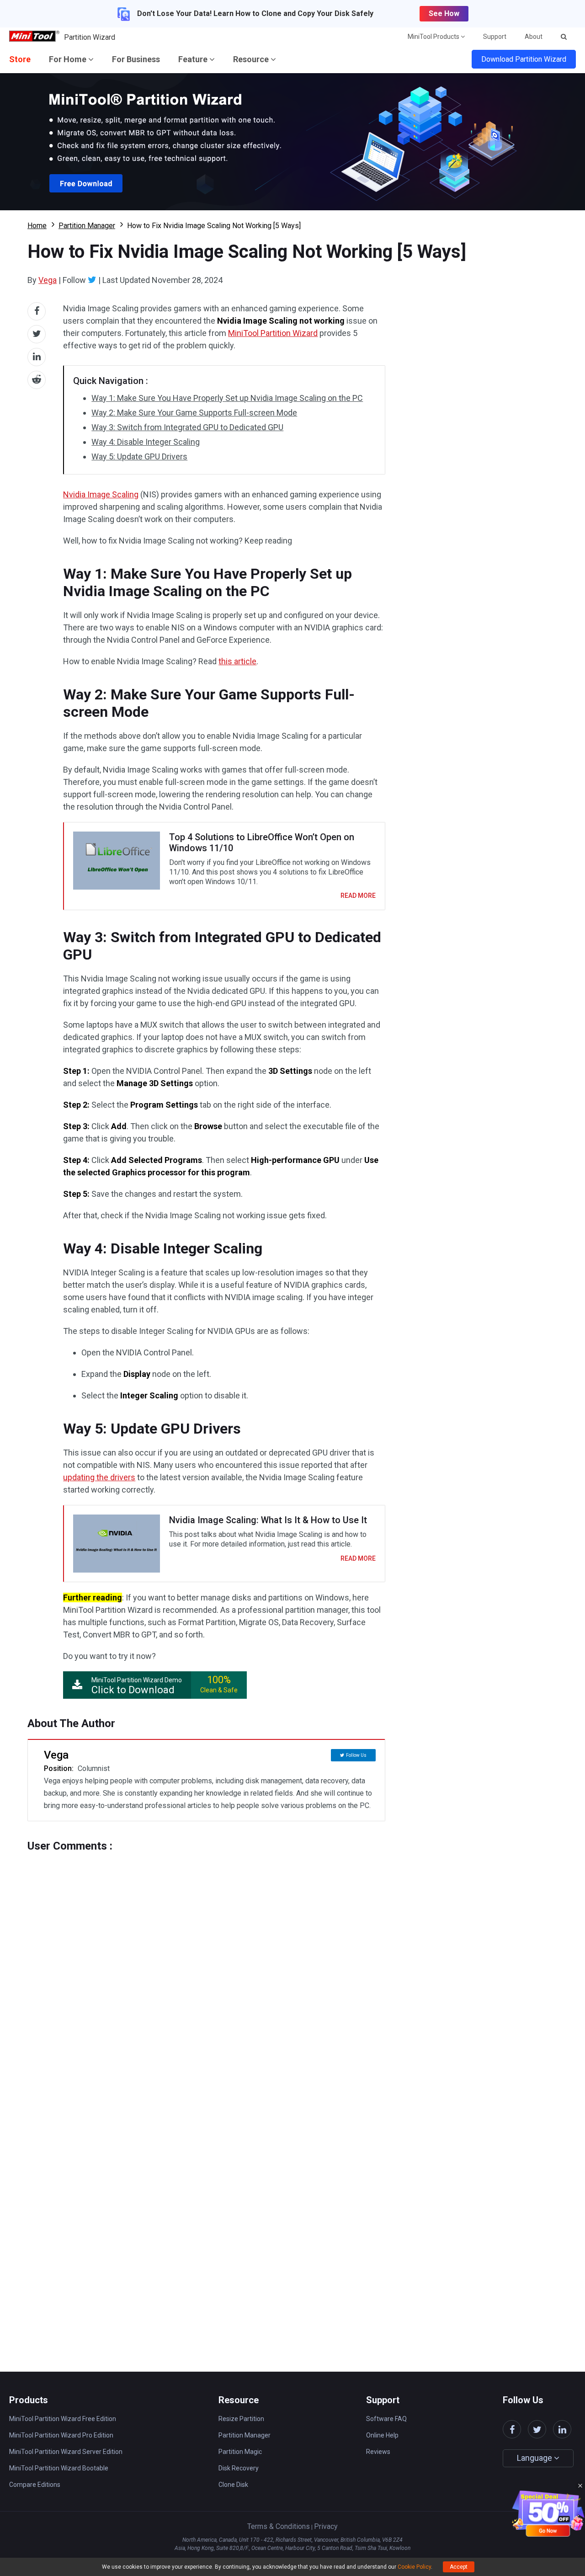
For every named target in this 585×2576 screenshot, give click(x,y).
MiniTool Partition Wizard (273, 333)
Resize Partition (241, 2419)
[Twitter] (92, 280)
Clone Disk (233, 2485)
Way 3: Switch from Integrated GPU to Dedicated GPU (187, 427)
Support (495, 37)
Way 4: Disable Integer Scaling (146, 442)
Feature (194, 59)
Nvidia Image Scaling (101, 494)
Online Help (382, 2435)
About (534, 37)
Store (20, 59)
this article (237, 661)
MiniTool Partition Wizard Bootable (59, 2468)
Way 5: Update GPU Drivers (139, 456)
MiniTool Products (434, 37)
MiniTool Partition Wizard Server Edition (66, 2452)
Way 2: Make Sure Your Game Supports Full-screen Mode (194, 413)
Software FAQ (386, 2419)
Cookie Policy (414, 2567)
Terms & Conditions (279, 2526)
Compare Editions (35, 2485)
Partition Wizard (90, 37)
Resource (252, 59)
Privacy (326, 2526)
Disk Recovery (239, 2468)
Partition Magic (240, 2452)
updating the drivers (99, 1477)
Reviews (378, 2452)
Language (535, 2458)
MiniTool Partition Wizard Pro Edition (61, 2435)
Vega (48, 280)
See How (444, 13)
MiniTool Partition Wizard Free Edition (63, 2419)
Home (37, 226)
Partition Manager (87, 226)
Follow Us (356, 1755)
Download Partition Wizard (524, 59)
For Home (69, 59)
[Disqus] (206, 1967)
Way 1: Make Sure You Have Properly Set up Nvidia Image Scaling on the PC (227, 398)
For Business (136, 59)
